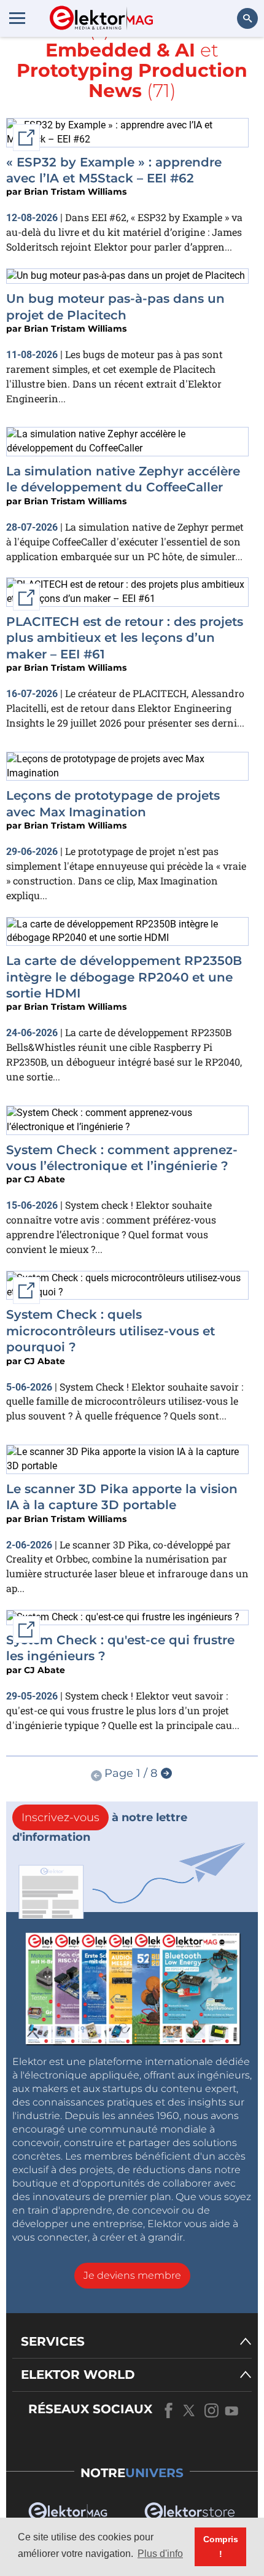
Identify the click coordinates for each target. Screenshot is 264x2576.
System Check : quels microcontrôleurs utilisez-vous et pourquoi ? (111, 1331)
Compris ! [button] (221, 2547)
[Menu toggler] (17, 18)
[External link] (123, 1617)
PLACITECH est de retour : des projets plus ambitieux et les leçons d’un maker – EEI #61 (125, 638)
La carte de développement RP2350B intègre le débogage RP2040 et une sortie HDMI (124, 977)
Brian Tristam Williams (75, 192)
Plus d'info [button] (160, 2554)
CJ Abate (45, 1179)
